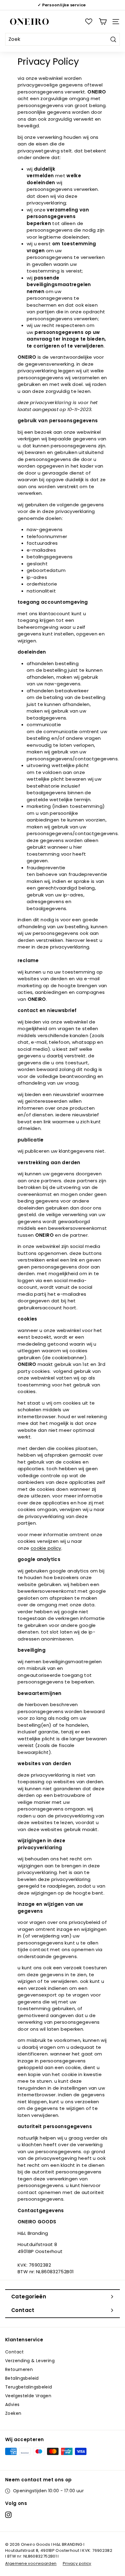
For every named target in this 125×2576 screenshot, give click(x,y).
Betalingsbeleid (22, 2378)
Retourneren (19, 2369)
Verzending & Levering (30, 2361)
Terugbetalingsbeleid (29, 2387)
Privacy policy (77, 2563)
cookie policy (46, 1548)
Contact (15, 2352)
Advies (12, 2405)
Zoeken (13, 2413)
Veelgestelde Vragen (28, 2396)
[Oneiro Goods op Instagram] (8, 2515)
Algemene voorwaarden (31, 2563)
